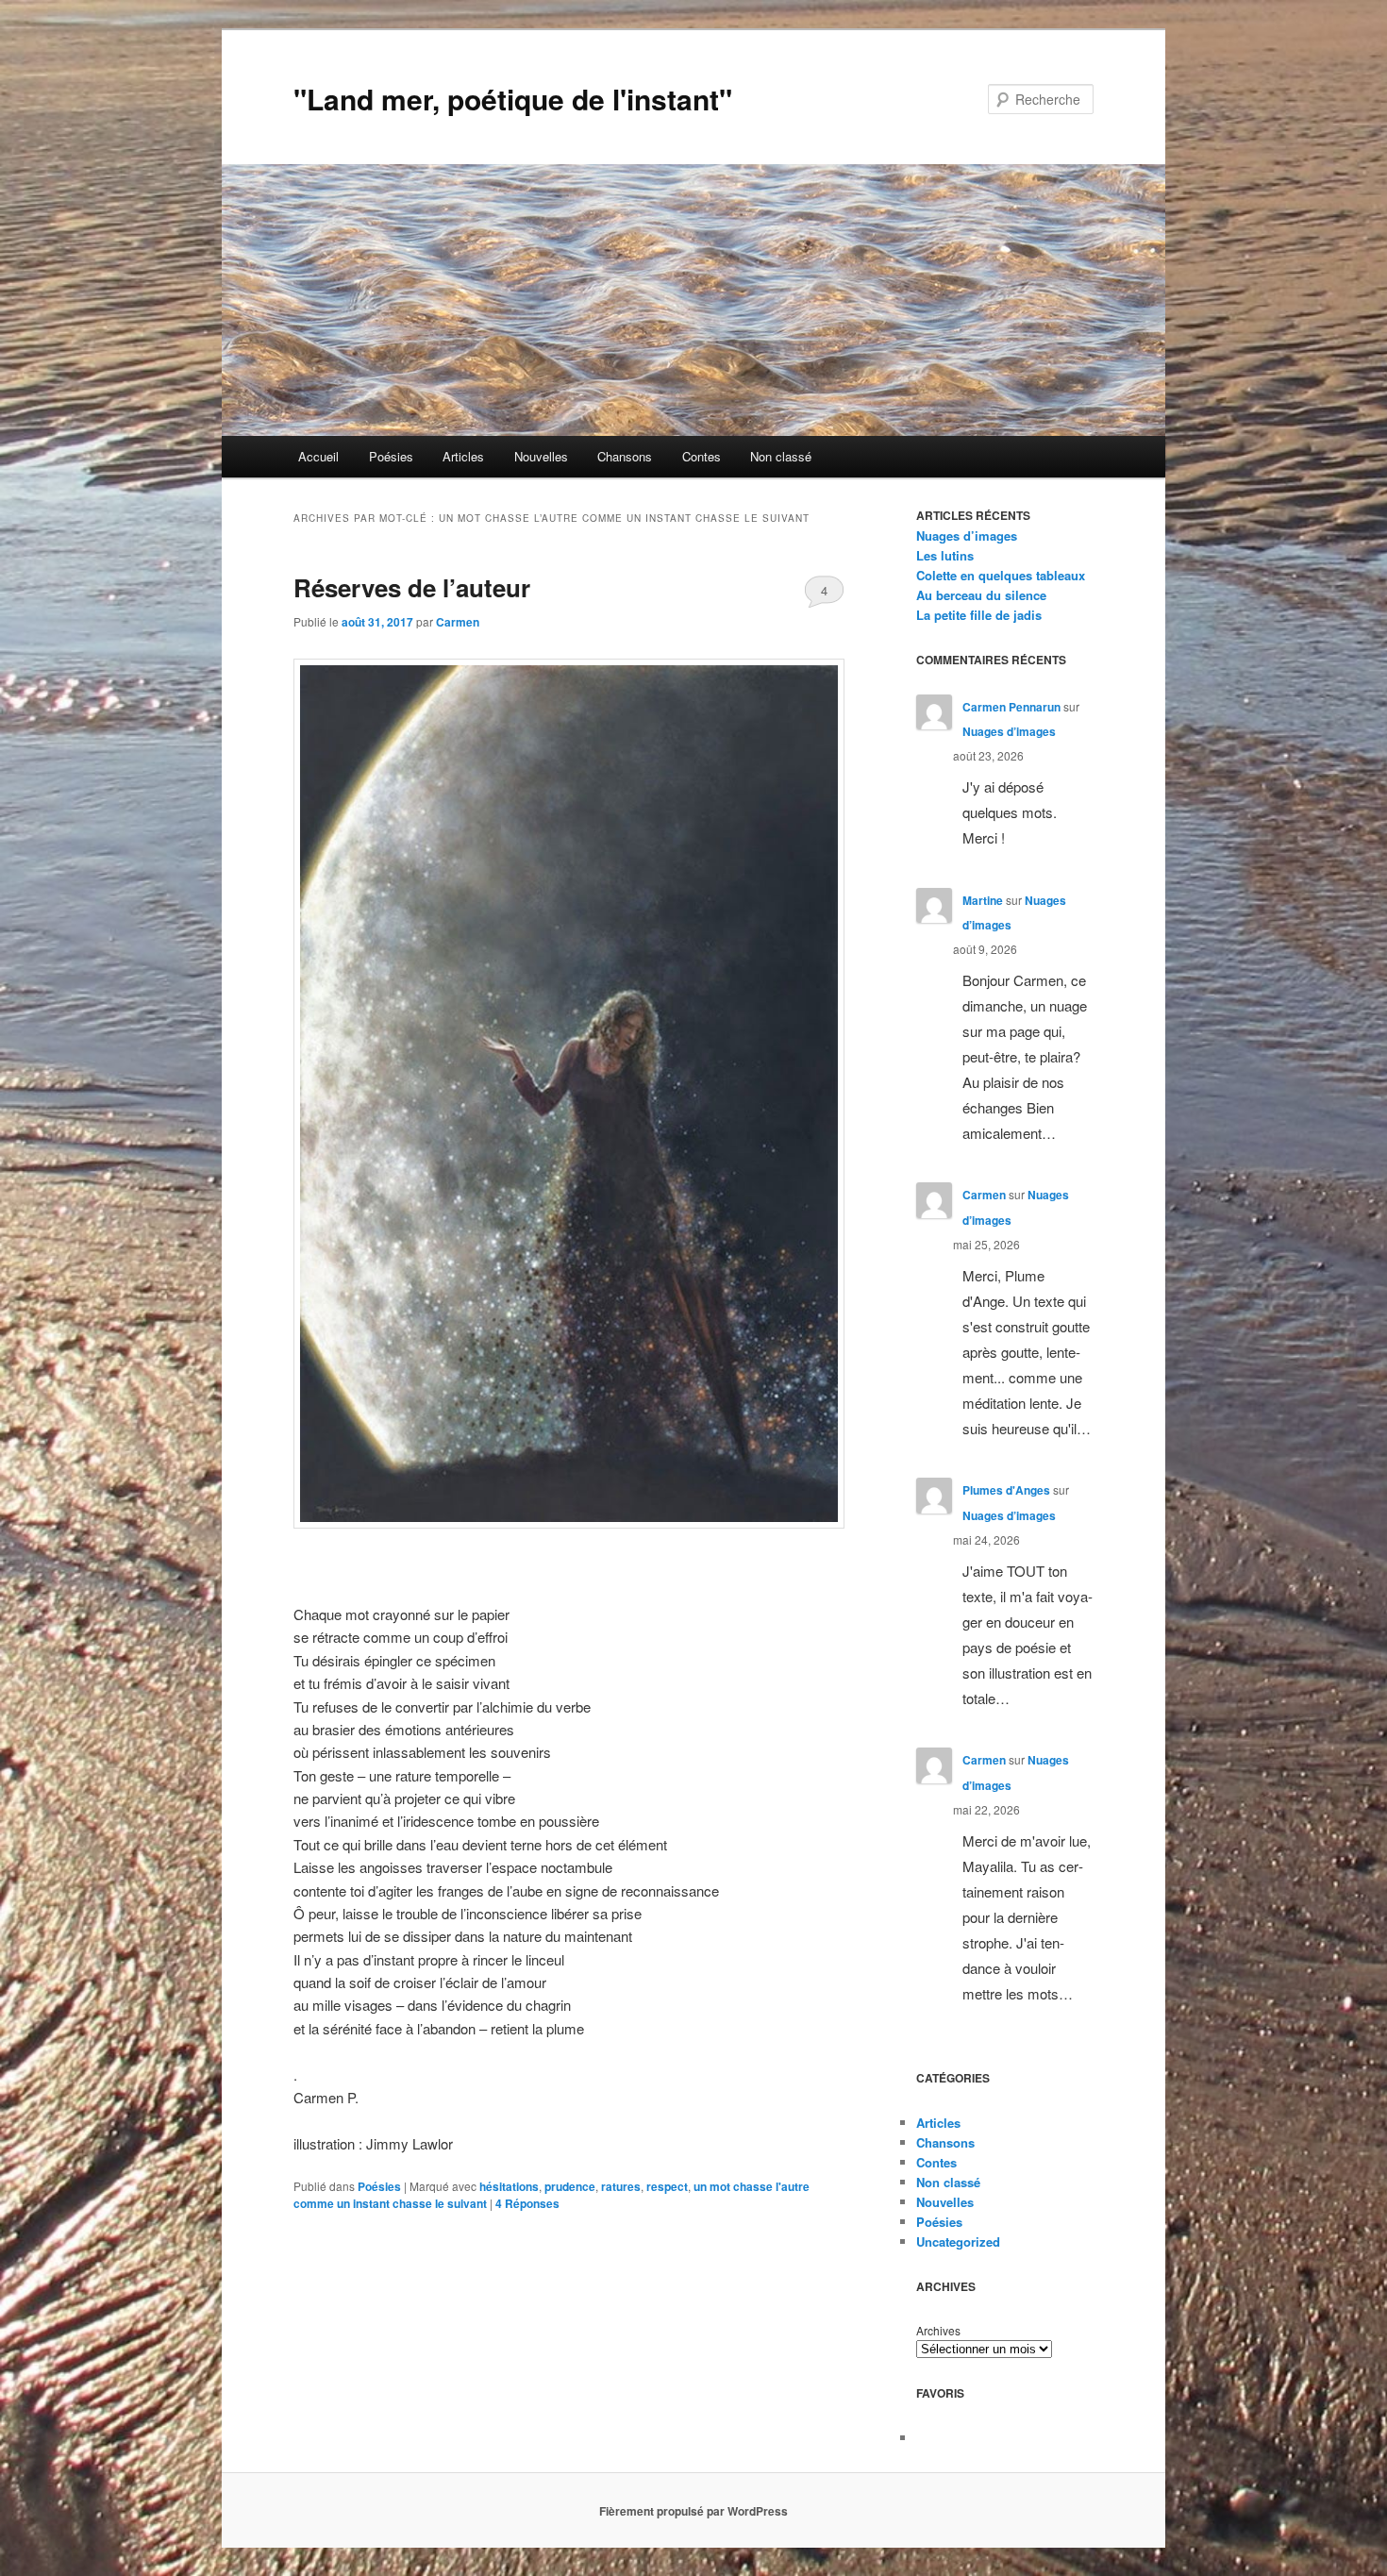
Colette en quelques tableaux (1001, 575)
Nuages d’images (967, 535)
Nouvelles (541, 456)
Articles (463, 456)
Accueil (318, 456)
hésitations (509, 2186)
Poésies (391, 456)
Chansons (625, 456)
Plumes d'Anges (1006, 1490)
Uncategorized (958, 2241)
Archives (938, 2330)
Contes (702, 456)
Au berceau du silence (981, 595)
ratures (621, 2186)
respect (667, 2186)
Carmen (458, 622)
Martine (983, 900)
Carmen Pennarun (1011, 707)
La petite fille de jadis (979, 615)
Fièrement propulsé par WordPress (693, 2511)
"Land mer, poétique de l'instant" (513, 99)
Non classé (781, 456)
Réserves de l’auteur (412, 587)
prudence (570, 2186)
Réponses (527, 2203)
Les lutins (945, 555)
